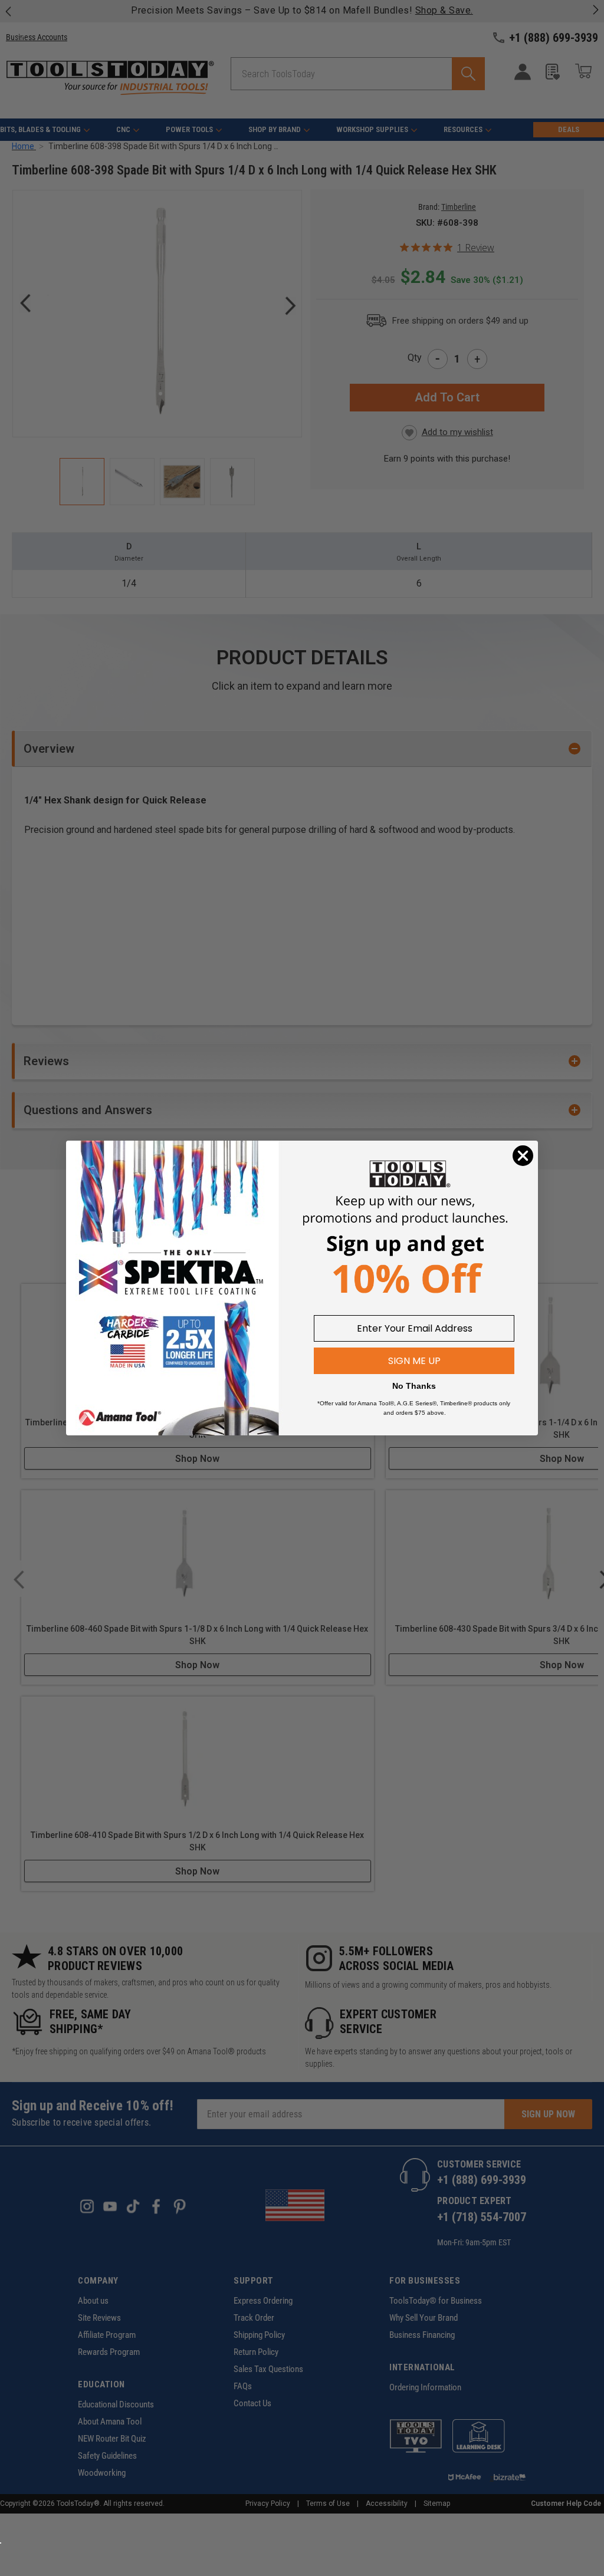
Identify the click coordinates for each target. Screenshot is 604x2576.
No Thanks (414, 1386)
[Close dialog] (523, 1156)
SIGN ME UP (414, 1361)
